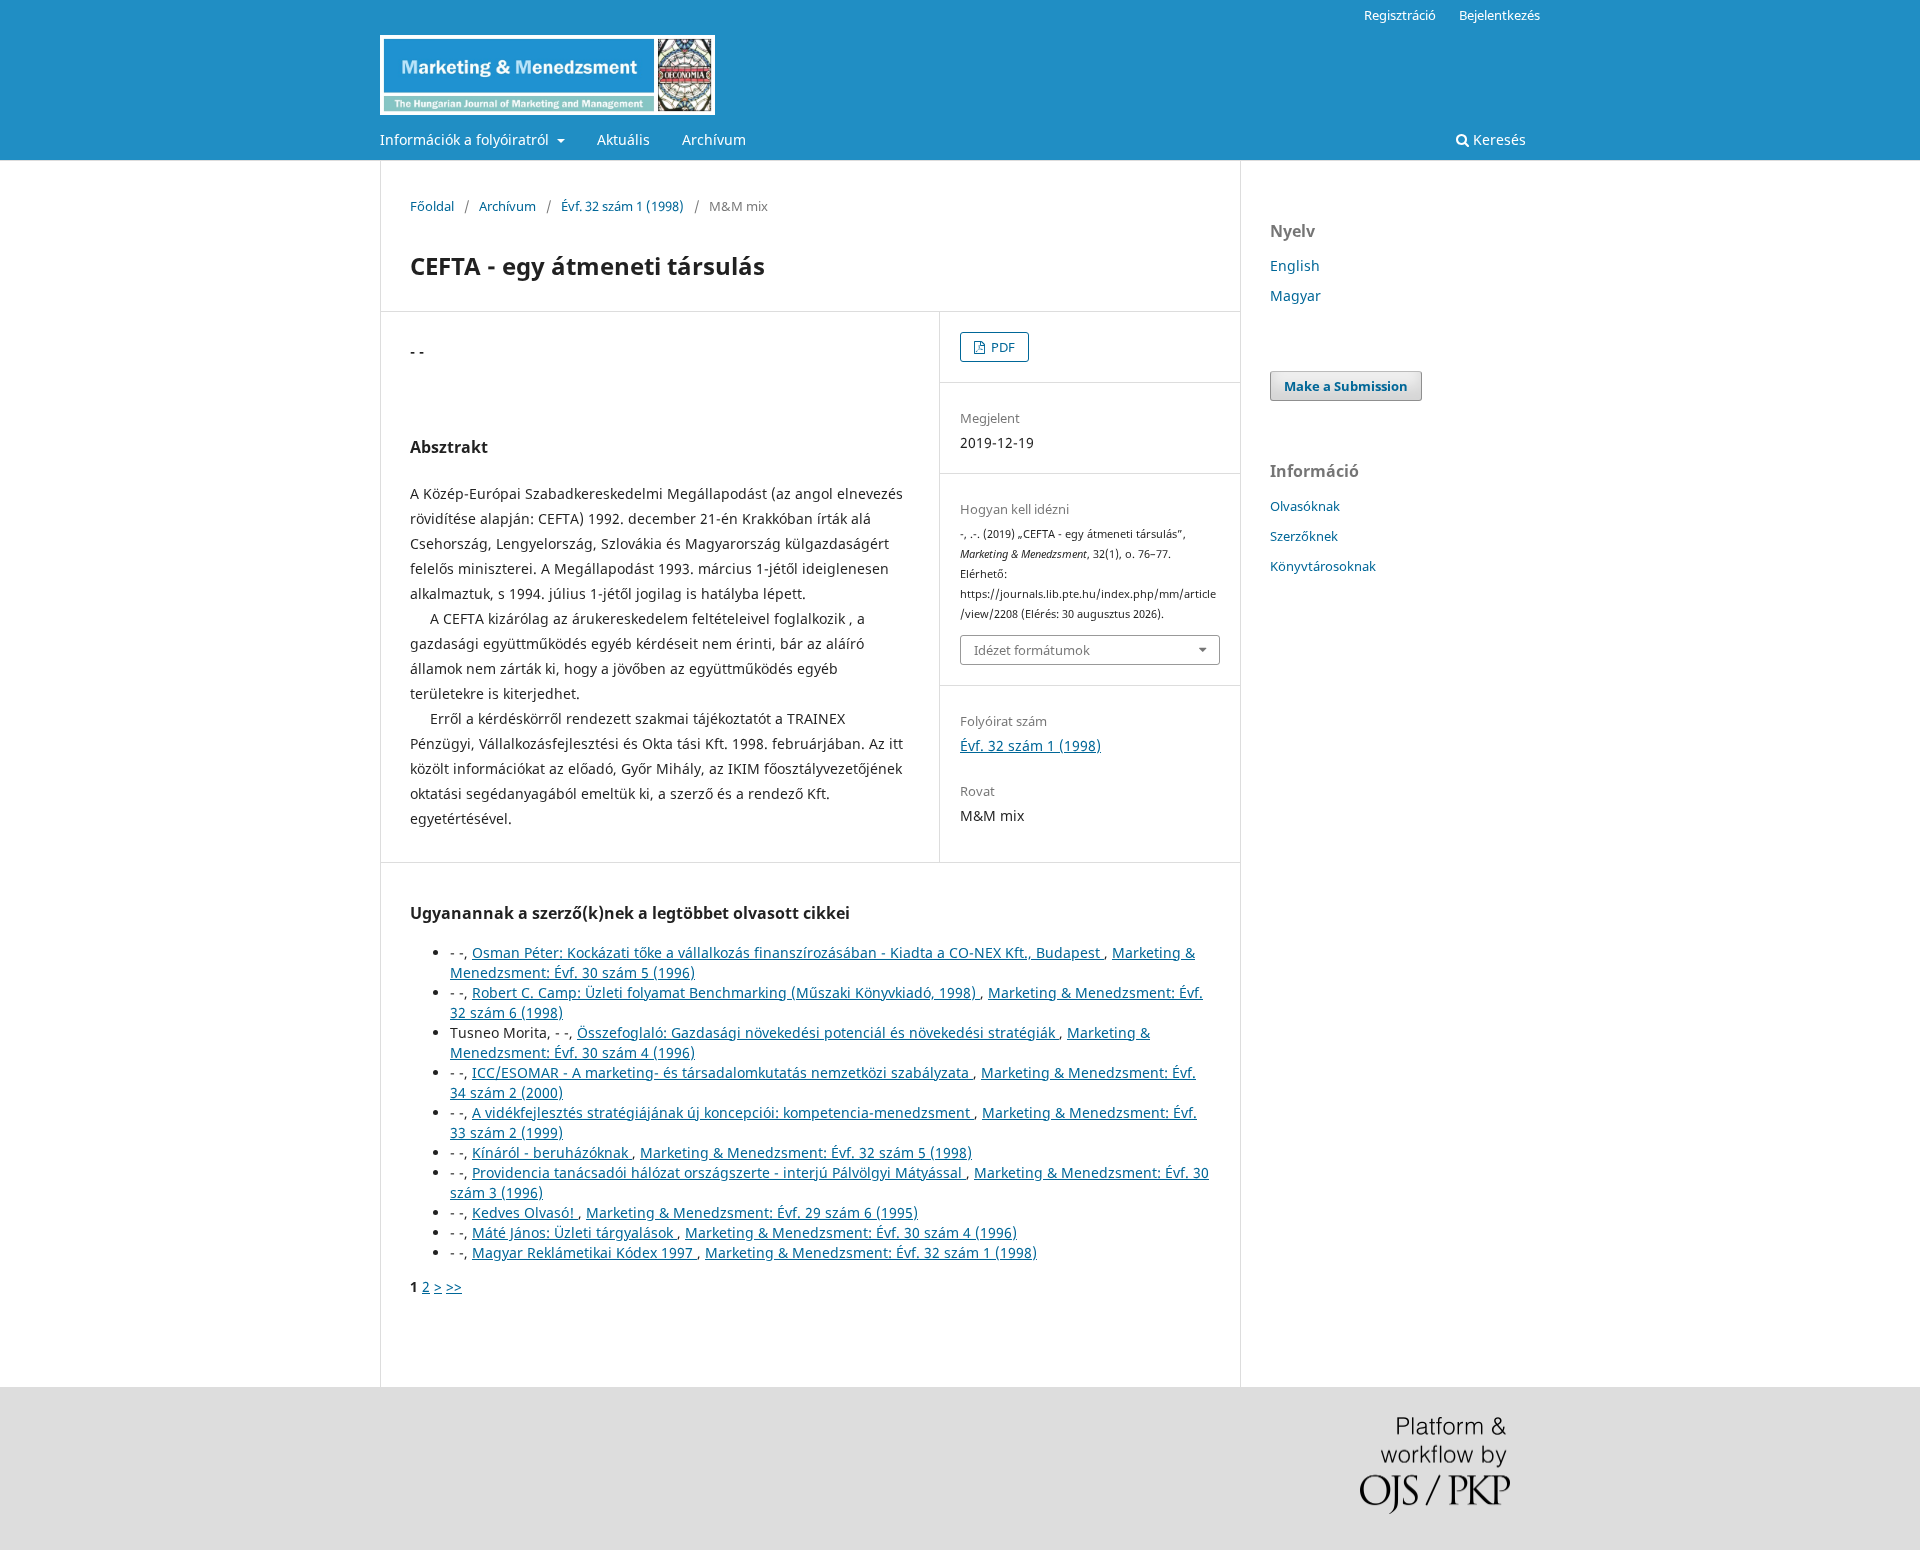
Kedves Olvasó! (525, 1212)
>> (454, 1286)
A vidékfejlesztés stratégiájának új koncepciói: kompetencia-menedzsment (723, 1112)
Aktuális (623, 139)
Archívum (714, 139)
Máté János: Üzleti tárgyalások (574, 1232)
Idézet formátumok (1032, 650)
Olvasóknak (1305, 506)
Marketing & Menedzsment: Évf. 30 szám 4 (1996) (851, 1232)
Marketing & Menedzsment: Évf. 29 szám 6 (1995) (752, 1212)
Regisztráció (1400, 15)
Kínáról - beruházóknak (552, 1152)
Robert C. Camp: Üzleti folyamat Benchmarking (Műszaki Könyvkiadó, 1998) (726, 992)
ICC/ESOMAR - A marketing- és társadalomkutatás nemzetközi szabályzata (722, 1072)
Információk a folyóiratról (466, 139)
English (1295, 265)
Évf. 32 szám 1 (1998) (622, 206)
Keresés (1497, 139)
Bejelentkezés (1499, 15)
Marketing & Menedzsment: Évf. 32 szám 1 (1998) (871, 1252)
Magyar (1295, 295)
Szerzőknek (1304, 536)
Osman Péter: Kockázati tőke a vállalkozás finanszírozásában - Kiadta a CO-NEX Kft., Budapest (788, 952)
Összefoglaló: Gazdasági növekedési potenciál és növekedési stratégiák (818, 1032)
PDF (1001, 347)
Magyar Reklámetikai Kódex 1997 (584, 1252)
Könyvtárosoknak (1323, 566)
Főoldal (432, 206)
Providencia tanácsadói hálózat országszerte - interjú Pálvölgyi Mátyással (719, 1172)
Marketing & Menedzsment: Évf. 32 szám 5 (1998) (806, 1152)
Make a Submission (1346, 386)
